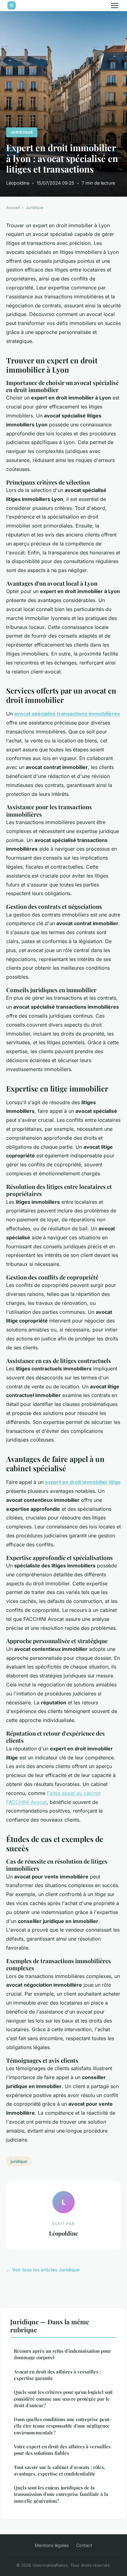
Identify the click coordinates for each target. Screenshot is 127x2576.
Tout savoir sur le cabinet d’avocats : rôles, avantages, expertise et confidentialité (59, 2470)
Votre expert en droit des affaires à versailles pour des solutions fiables (62, 2450)
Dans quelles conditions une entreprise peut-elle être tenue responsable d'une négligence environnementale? (63, 2426)
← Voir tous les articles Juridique (43, 2270)
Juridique (22, 132)
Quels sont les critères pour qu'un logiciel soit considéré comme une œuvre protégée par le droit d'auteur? (63, 2399)
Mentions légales (52, 2545)
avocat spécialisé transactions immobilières (67, 714)
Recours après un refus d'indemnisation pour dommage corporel (62, 2354)
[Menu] (115, 6)
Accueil (13, 207)
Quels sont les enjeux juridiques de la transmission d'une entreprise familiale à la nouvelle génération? (61, 2494)
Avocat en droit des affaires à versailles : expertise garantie (57, 2375)
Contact (84, 2545)
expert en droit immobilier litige (83, 1482)
